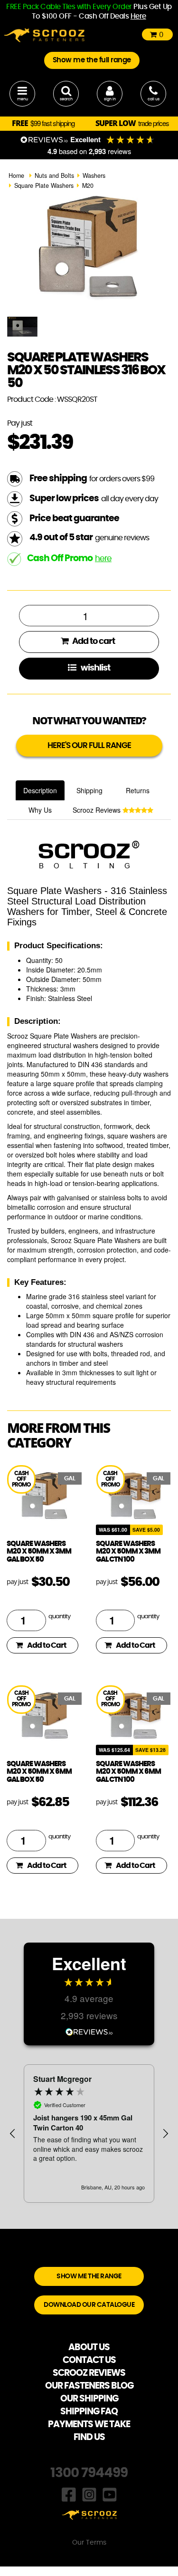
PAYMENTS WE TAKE (89, 2425)
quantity (59, 1617)
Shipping (89, 790)
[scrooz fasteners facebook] (69, 2494)
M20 (88, 185)
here (103, 559)
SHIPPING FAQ (89, 2412)
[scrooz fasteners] (44, 34)
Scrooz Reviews (98, 810)
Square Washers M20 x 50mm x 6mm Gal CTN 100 (128, 1772)
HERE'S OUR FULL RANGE (89, 745)
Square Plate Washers (44, 185)
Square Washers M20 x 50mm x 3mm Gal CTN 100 (128, 1552)
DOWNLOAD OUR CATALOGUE (89, 2305)
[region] (89, 2134)
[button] (13, 2134)
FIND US (89, 2437)
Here (138, 16)
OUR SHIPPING (89, 2399)
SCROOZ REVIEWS (89, 2373)
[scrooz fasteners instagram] (89, 2494)
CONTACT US (89, 2360)
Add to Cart (47, 1645)
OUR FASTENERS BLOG (89, 2386)
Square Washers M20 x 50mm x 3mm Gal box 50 (39, 1552)
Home (16, 175)
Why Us (40, 810)
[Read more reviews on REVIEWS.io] (89, 2031)
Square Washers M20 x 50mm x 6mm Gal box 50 (39, 1772)
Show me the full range (92, 60)
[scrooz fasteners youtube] (110, 2494)
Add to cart (93, 642)
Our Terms (89, 2543)
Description (40, 790)
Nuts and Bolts (54, 175)
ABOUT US (89, 2348)
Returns (138, 790)
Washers (94, 175)
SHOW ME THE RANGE (89, 2276)
